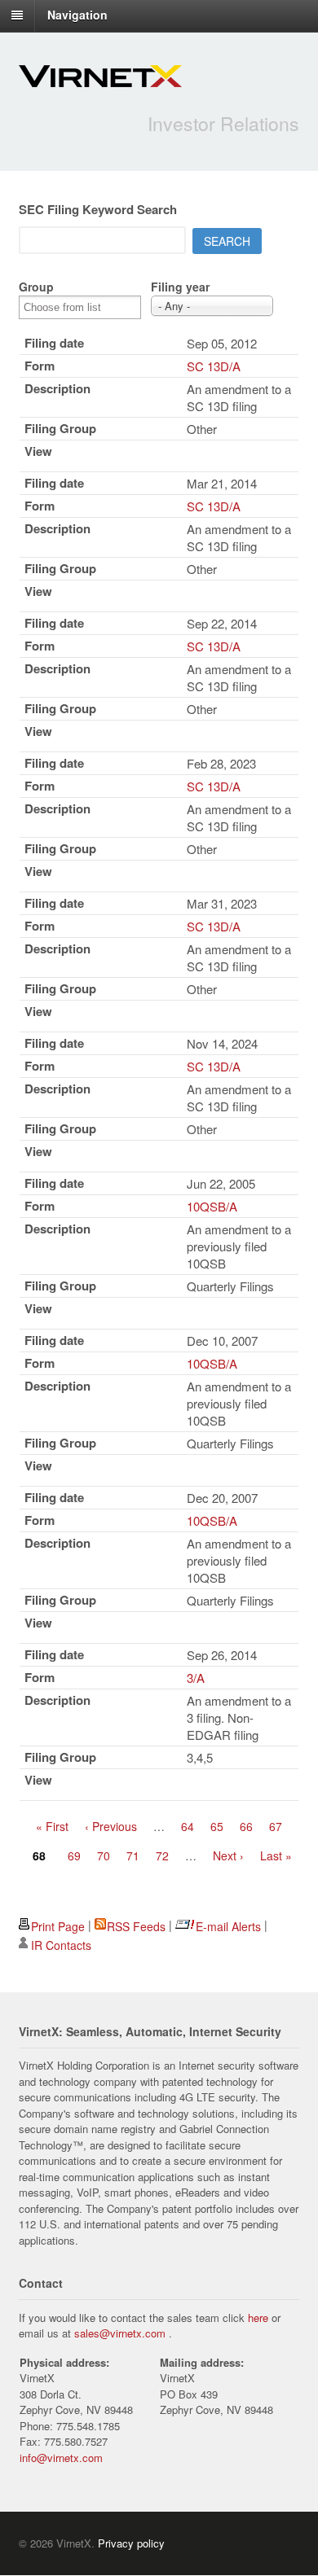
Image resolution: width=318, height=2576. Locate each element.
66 (246, 1826)
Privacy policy (131, 2543)
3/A (196, 1678)
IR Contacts (61, 1945)
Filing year (180, 287)
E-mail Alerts (228, 1926)
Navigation (77, 15)
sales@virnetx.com (120, 2333)
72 (162, 1855)
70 (104, 1855)
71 (133, 1855)
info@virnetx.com (61, 2458)
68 (39, 1855)
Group (36, 287)
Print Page (58, 1926)
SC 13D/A (214, 366)
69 (74, 1855)
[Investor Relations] (100, 78)
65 (217, 1826)
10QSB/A (212, 1206)
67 (276, 1826)
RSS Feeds (136, 1926)
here (258, 2318)
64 (188, 1826)
